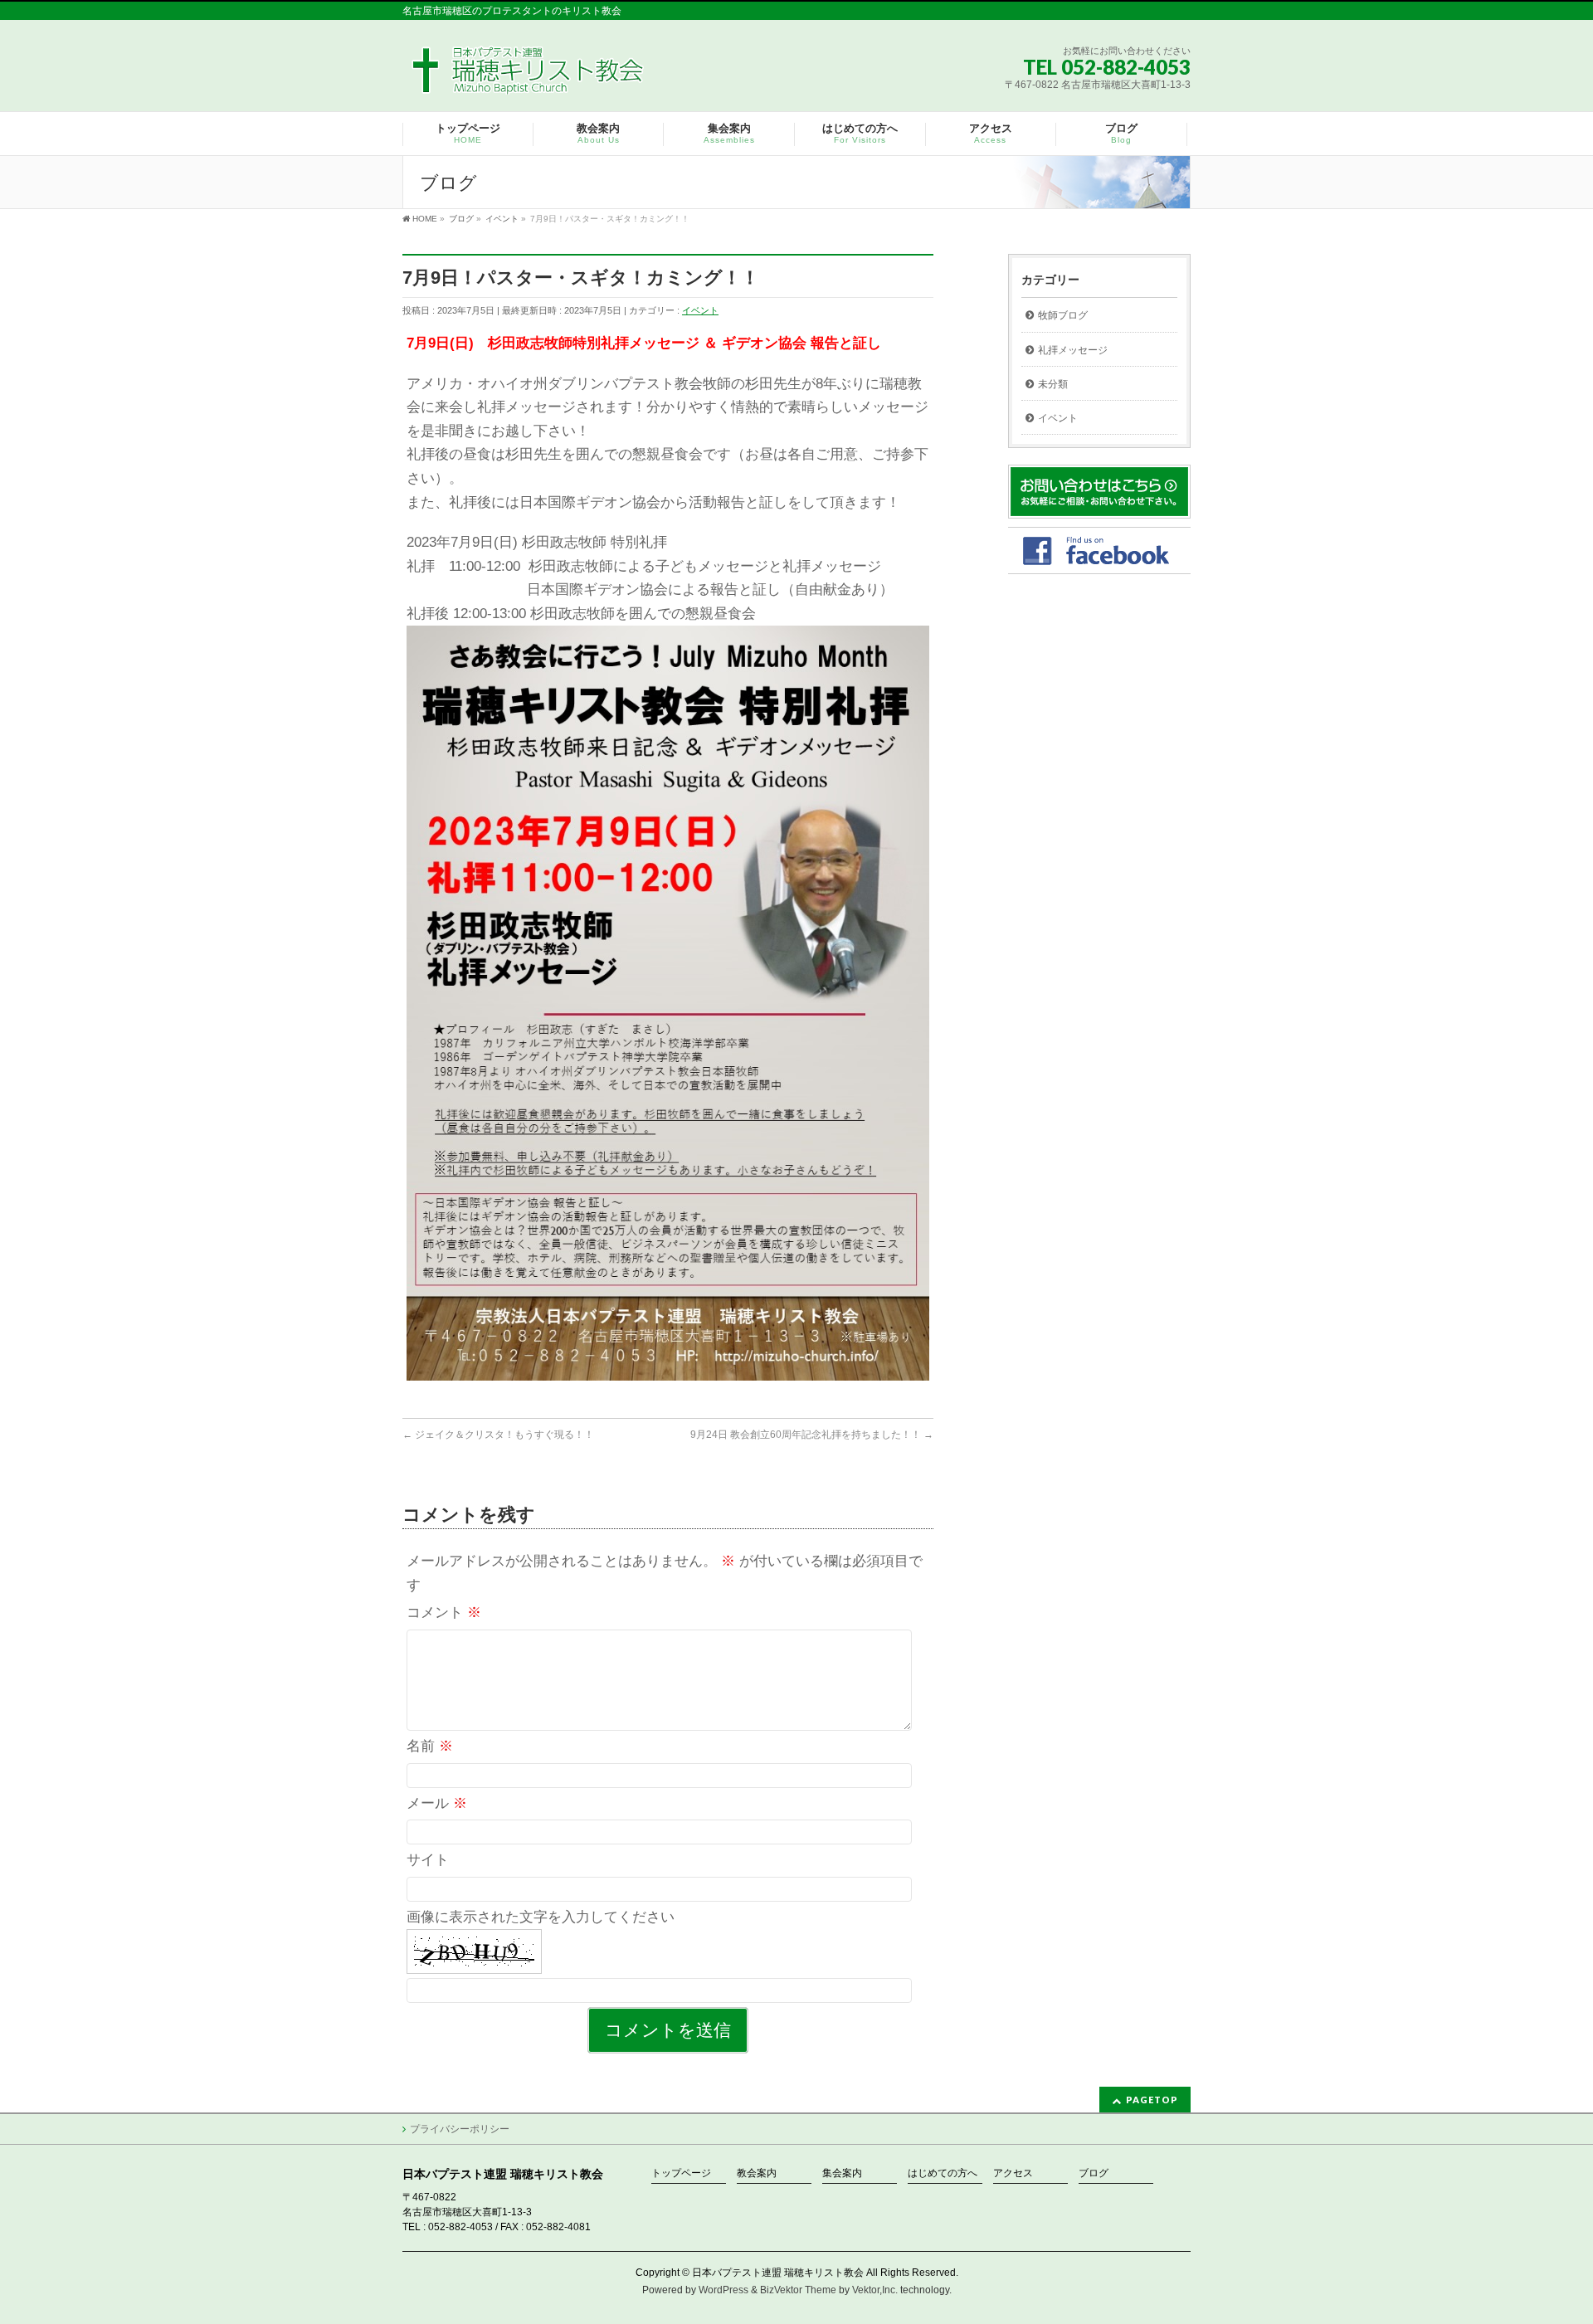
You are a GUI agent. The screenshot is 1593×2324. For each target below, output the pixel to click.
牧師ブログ (1063, 315)
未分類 (1053, 384)
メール (437, 1803)
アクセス (1013, 2173)
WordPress (723, 2290)
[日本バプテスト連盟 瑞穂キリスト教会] (529, 76)
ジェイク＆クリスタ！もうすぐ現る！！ (498, 1435)
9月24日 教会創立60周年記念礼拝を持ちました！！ (812, 1435)
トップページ (681, 2173)
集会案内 (842, 2173)
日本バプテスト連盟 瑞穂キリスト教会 (778, 2273)
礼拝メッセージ (1073, 350)
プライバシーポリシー (460, 2129)
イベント (700, 310)
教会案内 (757, 2173)
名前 (430, 1746)
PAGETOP (1152, 2100)
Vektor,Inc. (875, 2290)
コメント (444, 1613)
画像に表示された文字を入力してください (541, 1917)
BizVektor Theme (798, 2290)
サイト (428, 1860)
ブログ (1094, 2173)
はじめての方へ (943, 2173)
